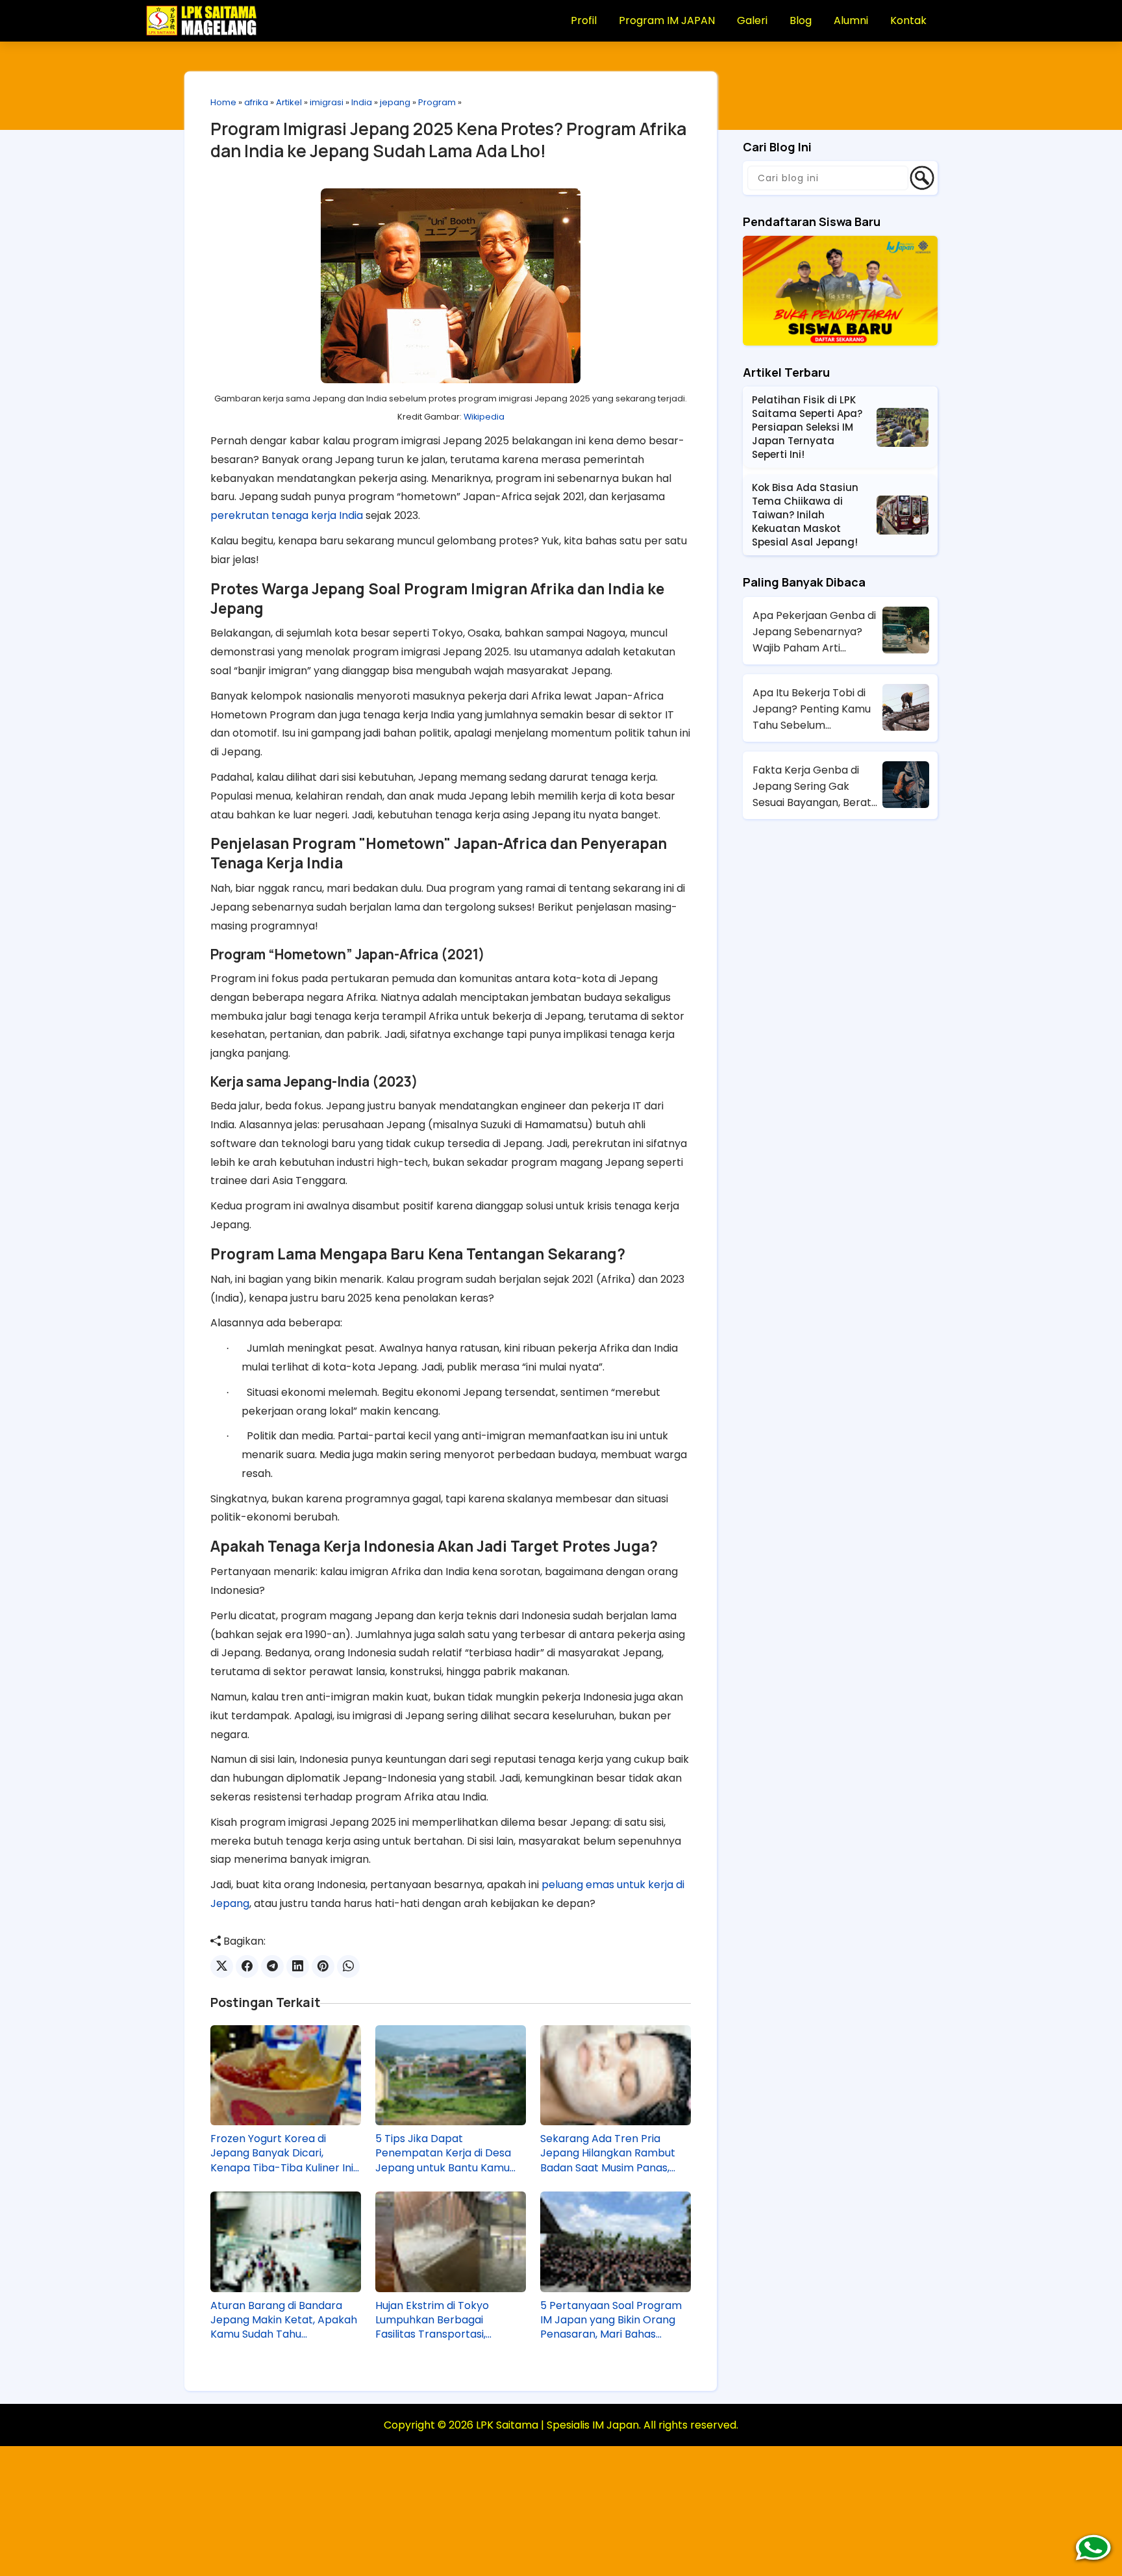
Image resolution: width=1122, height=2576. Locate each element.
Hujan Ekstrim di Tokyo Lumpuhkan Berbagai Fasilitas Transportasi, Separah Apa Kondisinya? (440, 2320)
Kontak (908, 20)
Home (223, 102)
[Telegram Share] (272, 1966)
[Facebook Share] (247, 1966)
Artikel (289, 102)
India (362, 102)
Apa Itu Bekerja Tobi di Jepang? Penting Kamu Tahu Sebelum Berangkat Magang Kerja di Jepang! (816, 709)
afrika (256, 102)
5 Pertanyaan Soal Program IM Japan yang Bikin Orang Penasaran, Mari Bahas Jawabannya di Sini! (611, 2320)
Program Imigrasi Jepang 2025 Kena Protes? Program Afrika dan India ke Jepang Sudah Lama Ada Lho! (448, 140)
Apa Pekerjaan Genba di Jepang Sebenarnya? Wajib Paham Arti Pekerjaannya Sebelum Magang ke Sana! (814, 632)
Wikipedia (484, 417)
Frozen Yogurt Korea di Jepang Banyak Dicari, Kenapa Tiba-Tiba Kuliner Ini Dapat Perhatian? (282, 2153)
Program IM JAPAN (667, 20)
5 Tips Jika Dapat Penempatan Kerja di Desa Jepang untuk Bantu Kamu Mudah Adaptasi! (443, 2153)
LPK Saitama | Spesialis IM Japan (557, 2425)
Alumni (851, 20)
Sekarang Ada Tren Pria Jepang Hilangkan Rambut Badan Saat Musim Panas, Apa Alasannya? (608, 2153)
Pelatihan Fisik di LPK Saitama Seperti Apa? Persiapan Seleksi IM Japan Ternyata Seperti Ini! (807, 427)
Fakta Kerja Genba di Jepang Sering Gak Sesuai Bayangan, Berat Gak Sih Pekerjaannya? (812, 787)
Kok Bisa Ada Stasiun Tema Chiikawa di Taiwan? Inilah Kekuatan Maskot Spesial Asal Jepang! (805, 515)
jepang (395, 102)
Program (437, 102)
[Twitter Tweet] (222, 1966)
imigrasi (327, 102)
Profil (584, 20)
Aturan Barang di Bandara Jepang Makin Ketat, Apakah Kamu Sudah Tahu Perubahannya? (284, 2320)
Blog (801, 20)
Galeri (752, 20)
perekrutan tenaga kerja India (287, 515)
